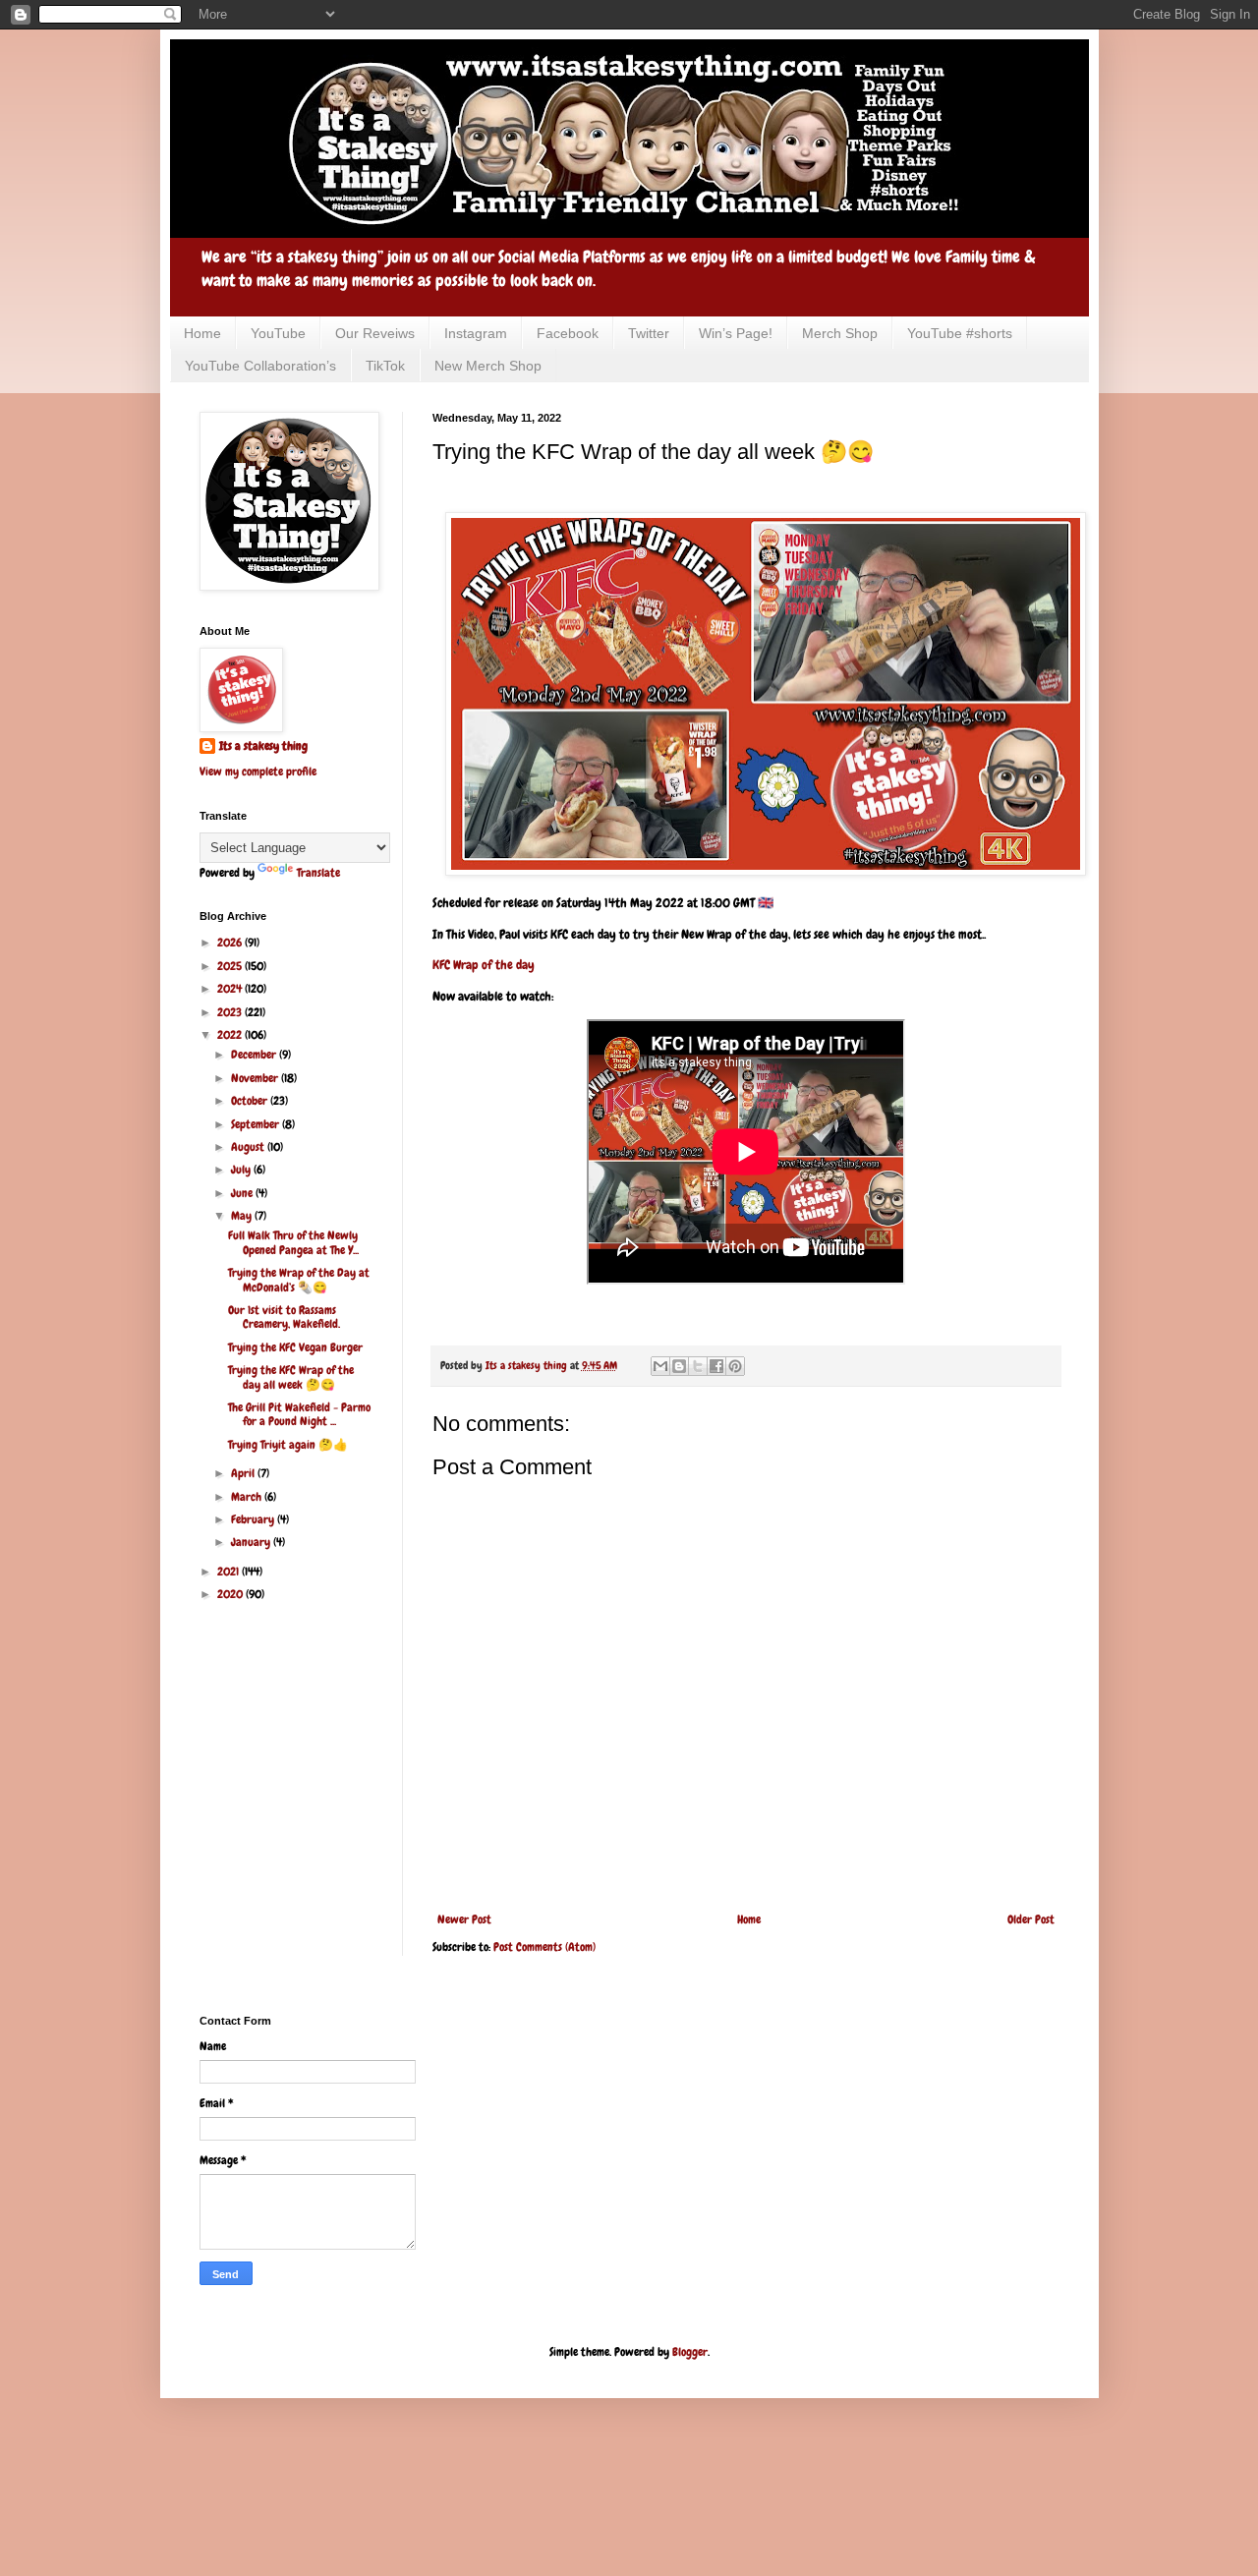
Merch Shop (840, 333)
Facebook (568, 333)
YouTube (278, 333)
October (251, 1101)
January (252, 1542)
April (244, 1473)
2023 (231, 1012)
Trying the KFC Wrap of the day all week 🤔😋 (291, 1377)
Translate (318, 873)
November (256, 1078)
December (255, 1055)
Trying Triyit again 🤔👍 (288, 1445)
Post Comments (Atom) (544, 1947)
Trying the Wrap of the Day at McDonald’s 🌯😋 (299, 1280)
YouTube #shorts (960, 333)
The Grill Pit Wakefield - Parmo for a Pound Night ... (299, 1414)
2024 (231, 989)
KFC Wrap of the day (484, 965)
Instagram (476, 333)
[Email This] (660, 1366)
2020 (231, 1594)
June (243, 1193)
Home (202, 333)
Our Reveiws (375, 333)
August (249, 1147)
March (248, 1497)
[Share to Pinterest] (735, 1366)
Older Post (1031, 1919)
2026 (231, 943)
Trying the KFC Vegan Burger (295, 1347)
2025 (231, 966)
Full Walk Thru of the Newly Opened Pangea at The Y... (293, 1242)
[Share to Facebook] (716, 1366)
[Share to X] (698, 1366)
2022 (231, 1035)
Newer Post (464, 1919)
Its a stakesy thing (263, 746)
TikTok (385, 366)
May (243, 1216)
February (254, 1519)
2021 (229, 1572)
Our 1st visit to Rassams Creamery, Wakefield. (284, 1317)
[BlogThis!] (679, 1366)
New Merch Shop (488, 366)
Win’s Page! (736, 333)
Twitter (649, 333)
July (242, 1170)
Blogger (690, 2352)
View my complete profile (258, 772)
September (257, 1124)
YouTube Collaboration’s (260, 366)
